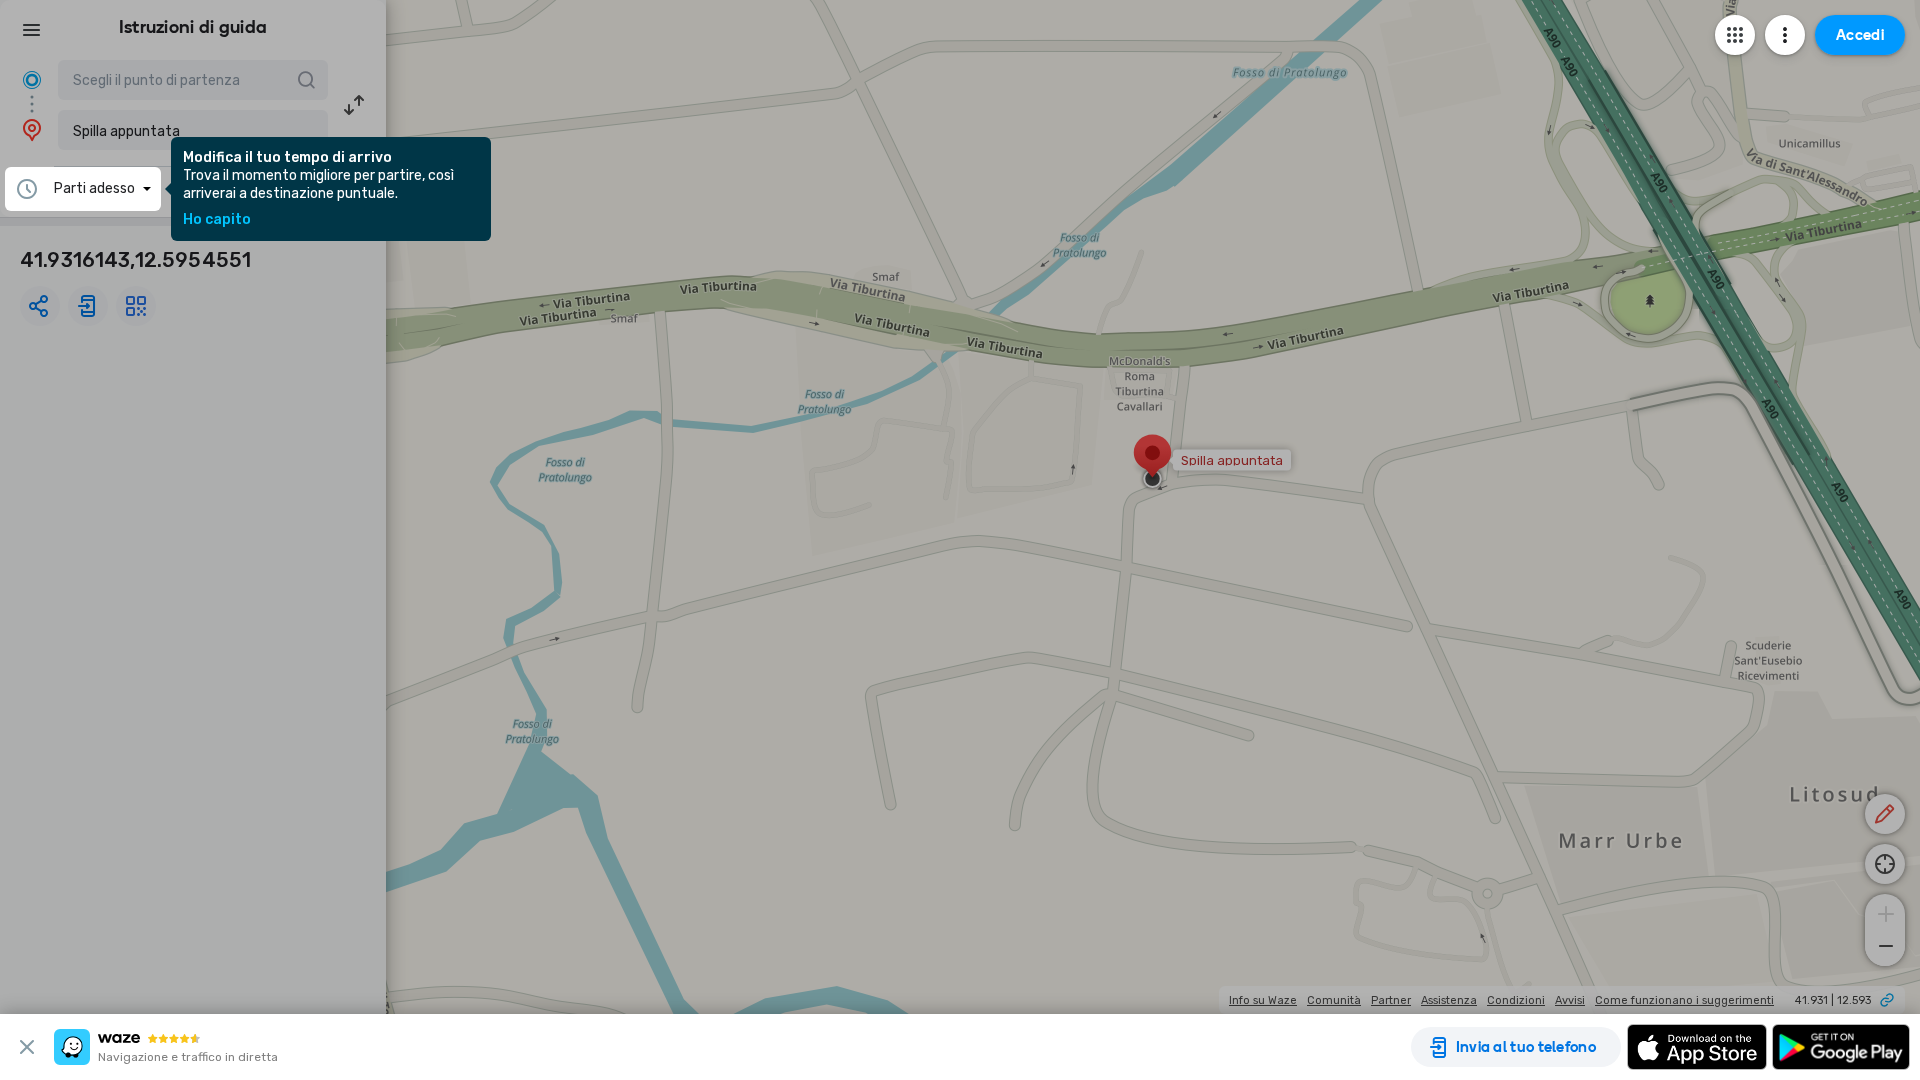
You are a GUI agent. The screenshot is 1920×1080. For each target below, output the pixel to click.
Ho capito (217, 220)
